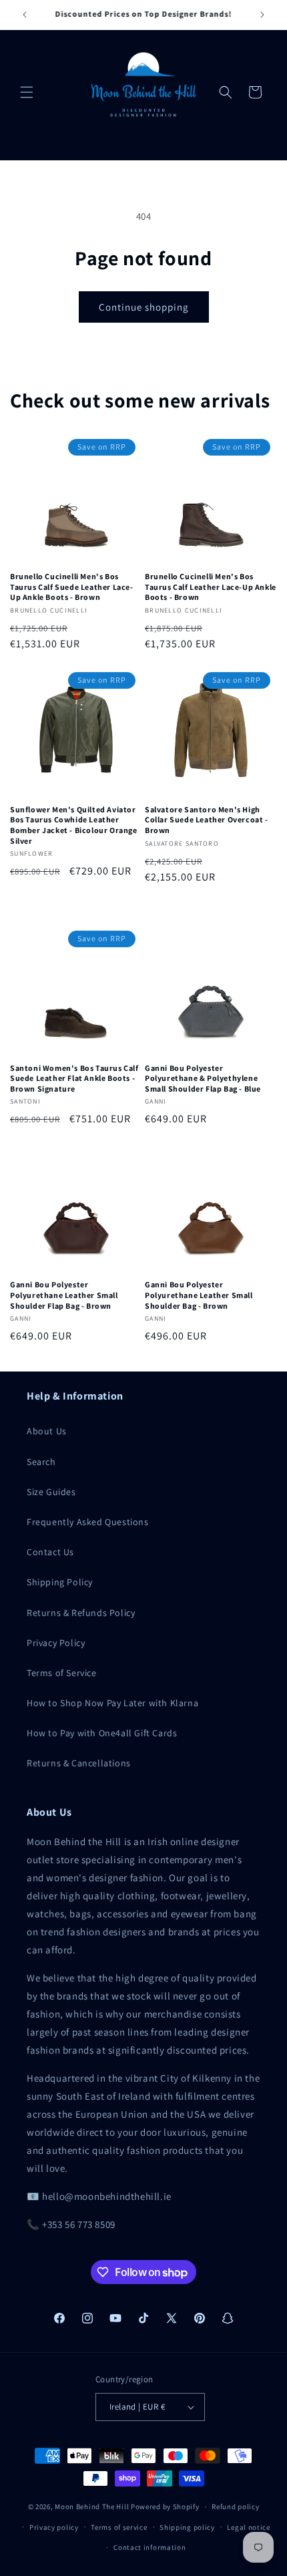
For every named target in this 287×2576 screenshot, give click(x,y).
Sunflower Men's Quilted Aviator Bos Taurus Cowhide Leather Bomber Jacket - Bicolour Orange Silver (74, 825)
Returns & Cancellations (79, 1763)
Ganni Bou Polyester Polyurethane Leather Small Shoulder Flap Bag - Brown (64, 1295)
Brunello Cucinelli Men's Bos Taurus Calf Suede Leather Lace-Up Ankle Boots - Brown (72, 587)
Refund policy (235, 2507)
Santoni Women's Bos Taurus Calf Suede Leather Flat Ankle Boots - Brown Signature (74, 1078)
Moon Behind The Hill (92, 2507)
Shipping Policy (60, 1582)
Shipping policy (187, 2527)
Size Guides (51, 1492)
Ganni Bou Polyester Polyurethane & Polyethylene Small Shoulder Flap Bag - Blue (203, 1078)
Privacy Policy (56, 1643)
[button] (27, 92)
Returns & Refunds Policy (81, 1613)
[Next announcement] (262, 15)
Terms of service (119, 2527)
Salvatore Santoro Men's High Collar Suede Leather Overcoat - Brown (207, 820)
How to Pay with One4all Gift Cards (102, 1733)
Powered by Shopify (165, 2507)
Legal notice (248, 2527)
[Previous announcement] (25, 15)
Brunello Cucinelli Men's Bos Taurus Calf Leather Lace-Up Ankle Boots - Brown (211, 587)
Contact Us (50, 1552)
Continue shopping (144, 307)
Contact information (150, 2547)
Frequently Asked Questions (88, 1522)
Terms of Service (62, 1673)
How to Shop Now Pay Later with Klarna (112, 1703)
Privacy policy (54, 2527)
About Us (47, 1431)
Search (41, 1462)
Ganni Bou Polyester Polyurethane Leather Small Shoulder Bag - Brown (199, 1295)
